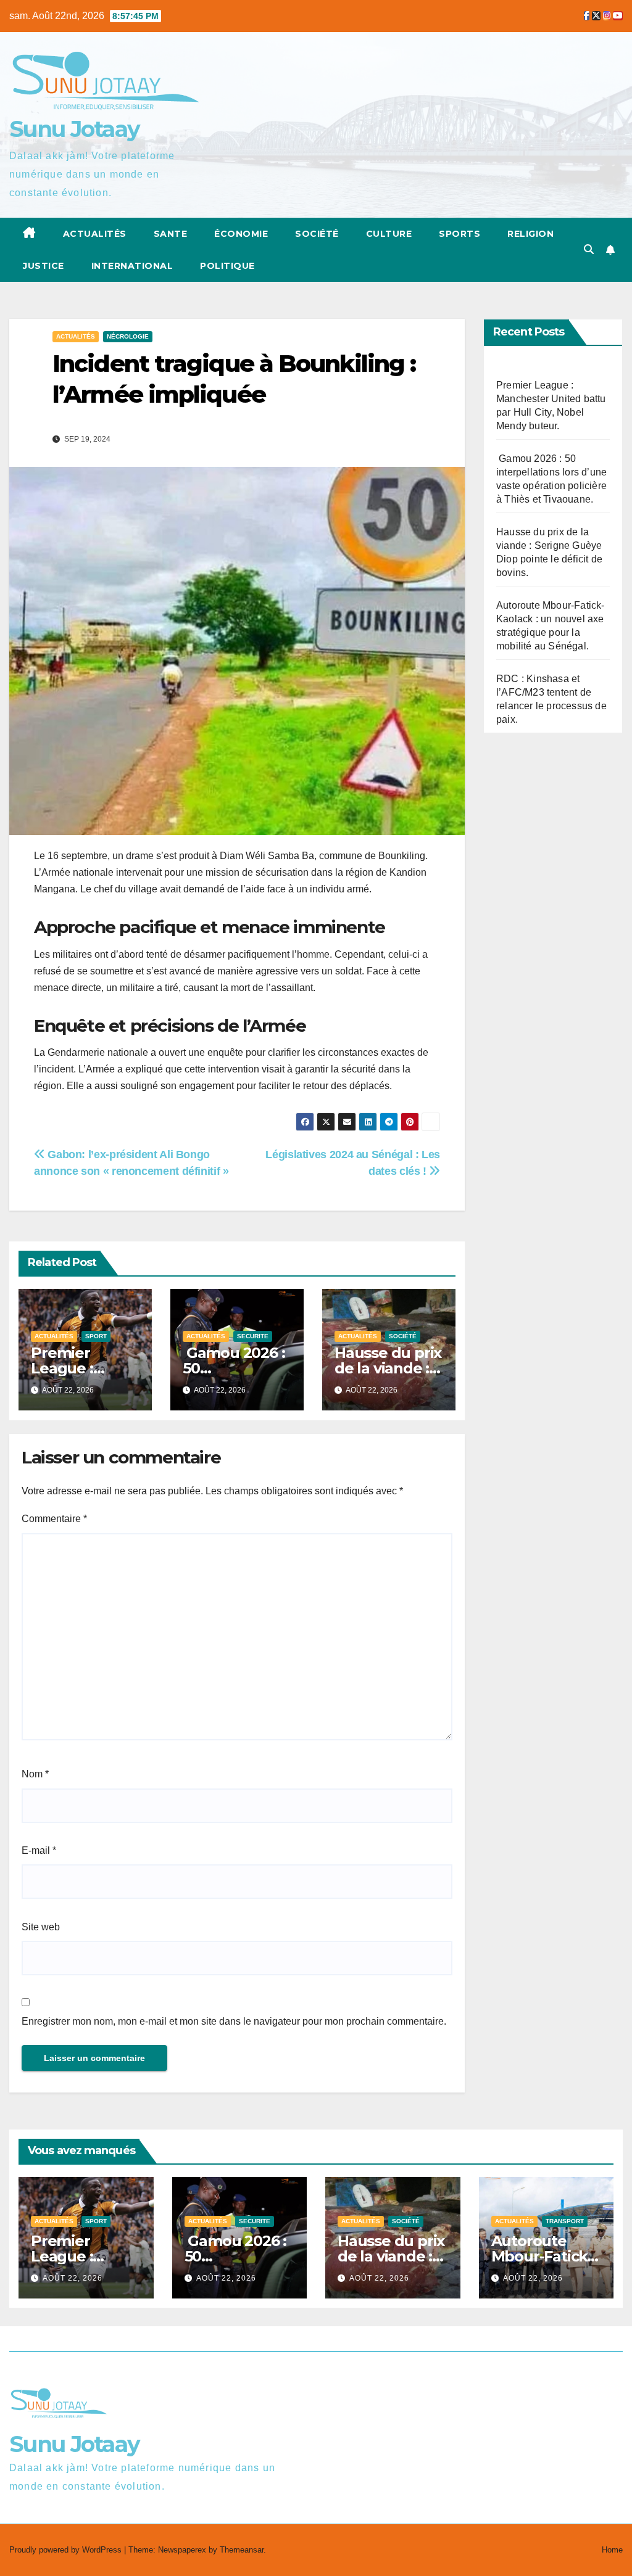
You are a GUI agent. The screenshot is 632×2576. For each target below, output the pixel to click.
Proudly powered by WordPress (67, 2550)
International (132, 266)
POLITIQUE (227, 266)
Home (612, 2550)
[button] (589, 249)
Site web (41, 1927)
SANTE (171, 234)
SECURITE (253, 1336)
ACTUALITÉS (95, 234)
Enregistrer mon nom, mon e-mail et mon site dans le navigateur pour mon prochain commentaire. (234, 2021)
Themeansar (242, 2550)
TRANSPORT (565, 2221)
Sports (459, 234)
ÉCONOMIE (241, 234)
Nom (35, 1774)
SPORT (96, 1336)
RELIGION (530, 234)
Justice (44, 266)
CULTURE (389, 234)
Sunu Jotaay (74, 129)
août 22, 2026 (73, 2278)
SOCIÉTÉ (317, 234)
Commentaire (54, 1519)
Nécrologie (128, 336)
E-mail (39, 1850)
